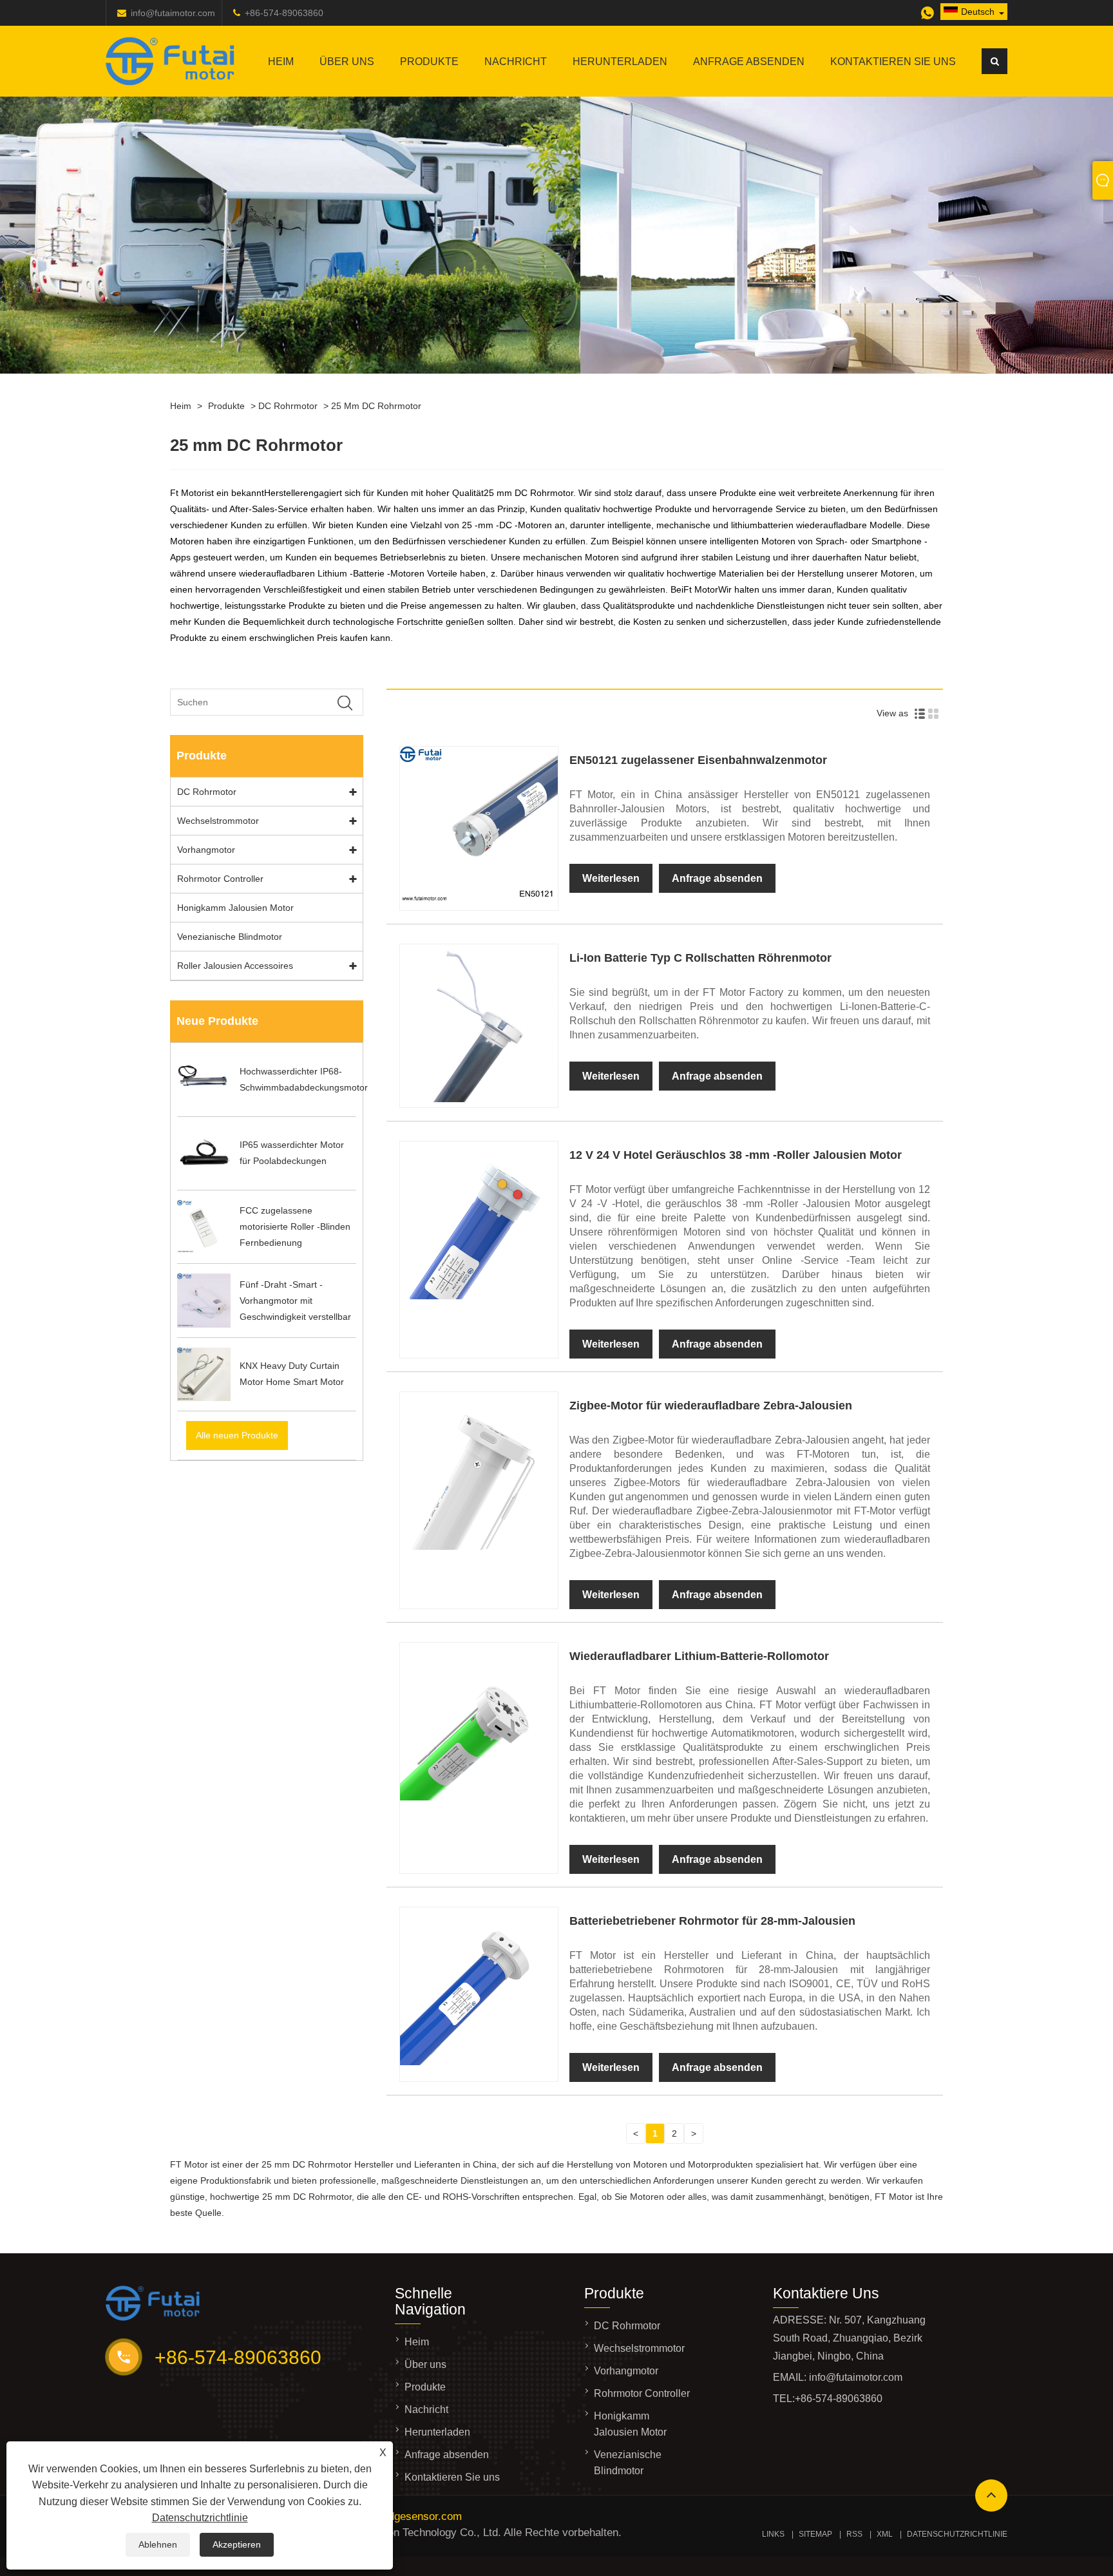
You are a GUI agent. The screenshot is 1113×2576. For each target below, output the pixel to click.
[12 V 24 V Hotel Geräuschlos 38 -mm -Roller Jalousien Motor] (479, 1296)
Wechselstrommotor (218, 821)
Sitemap (815, 2534)
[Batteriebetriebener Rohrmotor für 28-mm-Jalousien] (479, 2062)
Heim (281, 62)
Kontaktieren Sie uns (893, 62)
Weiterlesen (611, 878)
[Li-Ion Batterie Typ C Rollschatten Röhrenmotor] (479, 1099)
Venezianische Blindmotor (230, 937)
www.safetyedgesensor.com (395, 2516)
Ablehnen (158, 2544)
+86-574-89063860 (284, 13)
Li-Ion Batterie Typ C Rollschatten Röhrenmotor (700, 958)
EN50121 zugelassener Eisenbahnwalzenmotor (698, 760)
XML (885, 2534)
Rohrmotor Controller (220, 879)
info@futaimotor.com (173, 13)
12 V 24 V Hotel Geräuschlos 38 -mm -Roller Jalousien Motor (736, 1155)
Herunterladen (620, 62)
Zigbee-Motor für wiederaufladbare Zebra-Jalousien (711, 1406)
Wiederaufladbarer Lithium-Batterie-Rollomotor (699, 1656)
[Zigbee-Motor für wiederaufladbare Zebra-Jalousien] (479, 1547)
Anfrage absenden (749, 62)
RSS (854, 2534)
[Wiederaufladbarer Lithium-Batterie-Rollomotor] (479, 1797)
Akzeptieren (237, 2544)
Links (773, 2534)
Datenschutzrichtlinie (200, 2518)
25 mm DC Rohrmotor (376, 406)
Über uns (347, 62)
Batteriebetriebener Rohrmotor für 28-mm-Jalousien (712, 1921)
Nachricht (516, 62)
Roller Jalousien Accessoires (235, 966)
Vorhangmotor (206, 850)
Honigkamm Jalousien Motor (235, 908)
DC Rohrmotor (288, 406)
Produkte (429, 62)
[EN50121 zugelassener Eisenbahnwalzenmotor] (479, 902)
